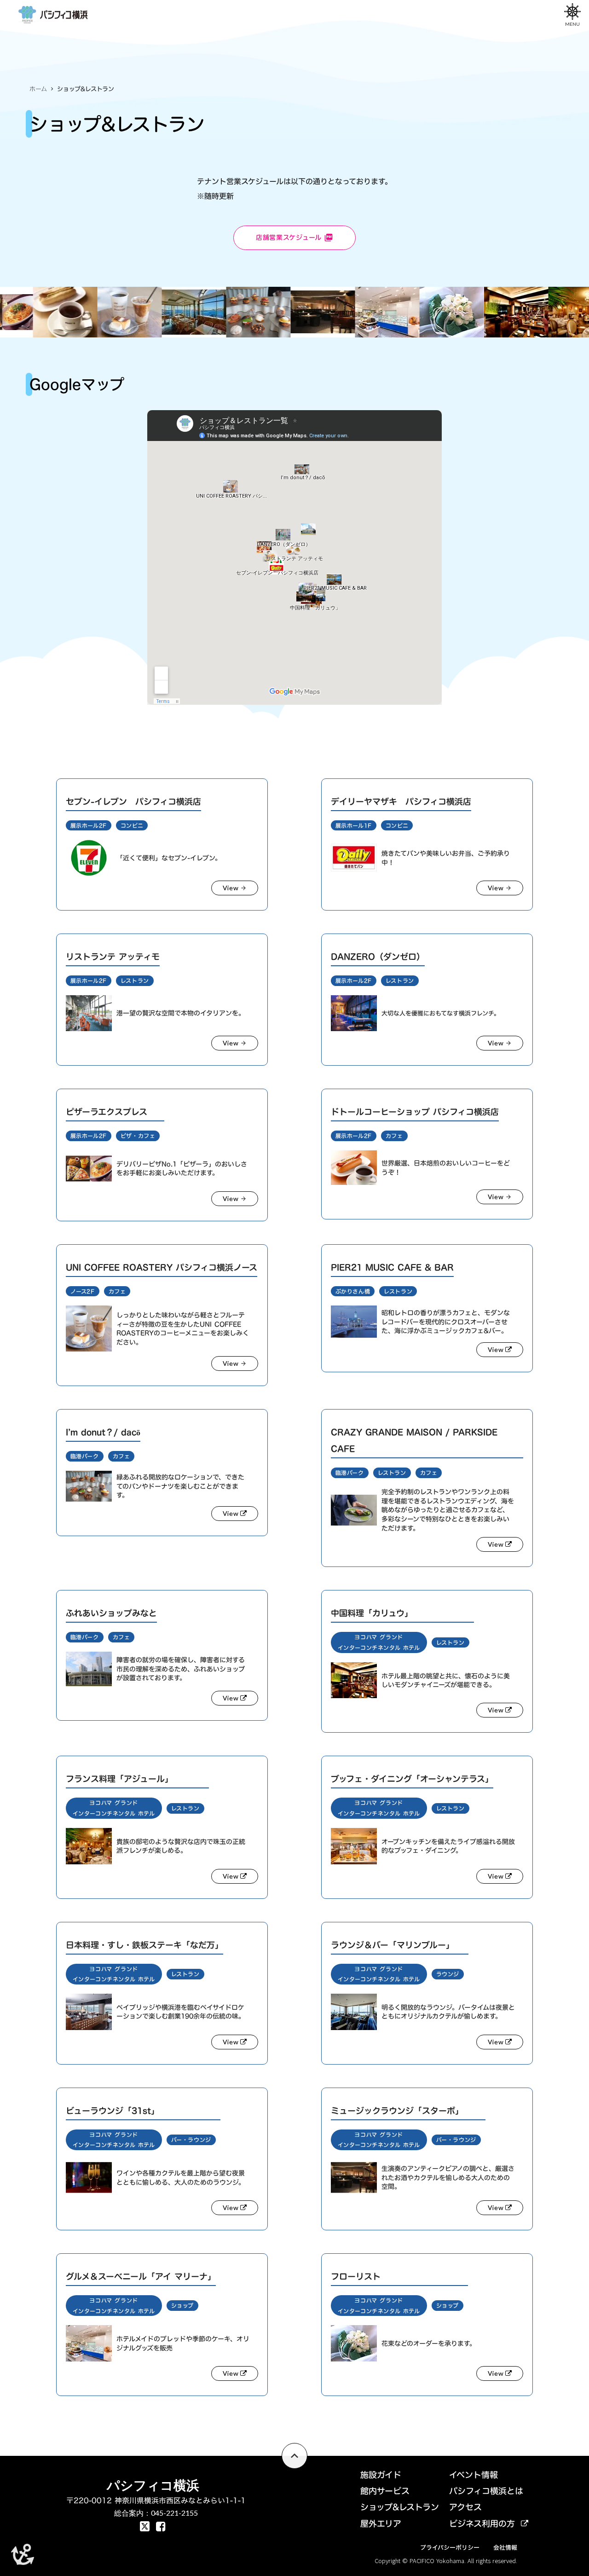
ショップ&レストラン (400, 2507)
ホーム (38, 89)
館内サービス (385, 2491)
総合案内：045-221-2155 (156, 2513)
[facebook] (145, 2526)
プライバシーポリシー (450, 2547)
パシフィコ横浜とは (486, 2491)
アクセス (465, 2507)
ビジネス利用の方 (482, 2524)
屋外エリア (381, 2524)
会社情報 (505, 2547)
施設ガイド (381, 2475)
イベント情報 (474, 2475)
